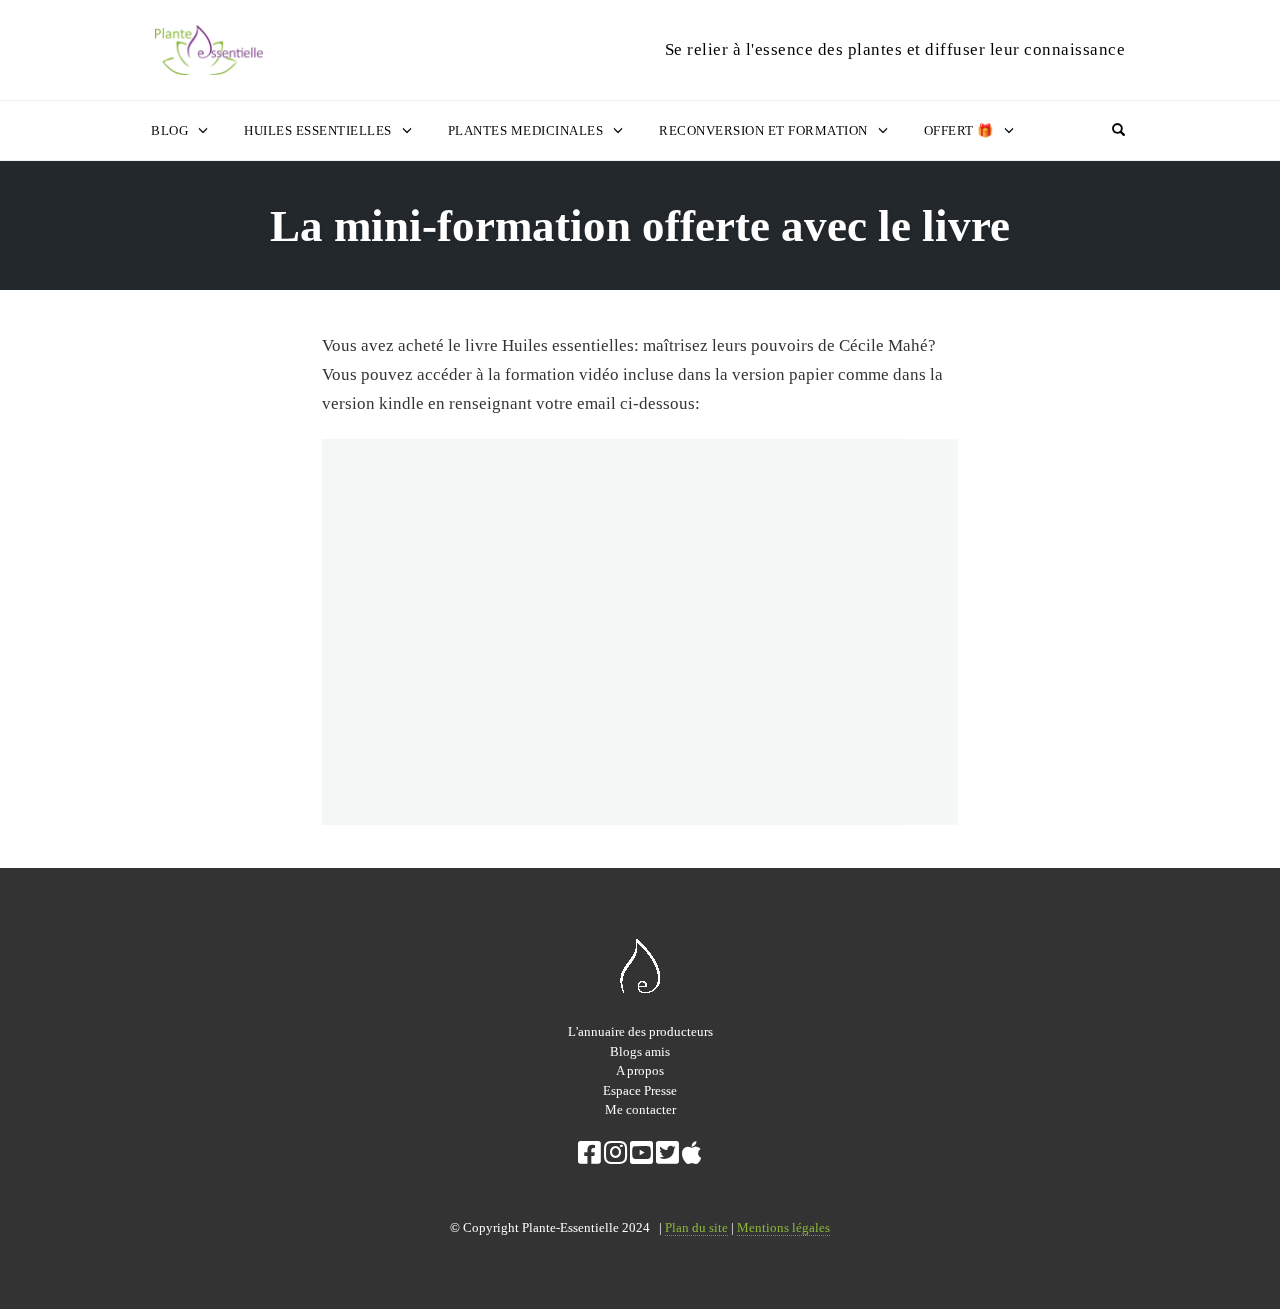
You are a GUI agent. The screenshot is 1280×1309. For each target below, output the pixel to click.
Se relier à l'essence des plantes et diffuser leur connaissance (895, 49)
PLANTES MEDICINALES (526, 130)
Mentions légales (783, 1227)
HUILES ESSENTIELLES (318, 130)
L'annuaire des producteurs (640, 1031)
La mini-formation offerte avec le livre (640, 226)
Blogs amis (640, 1051)
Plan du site (696, 1227)
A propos (640, 1070)
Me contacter (640, 1109)
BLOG (169, 130)
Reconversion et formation (763, 130)
